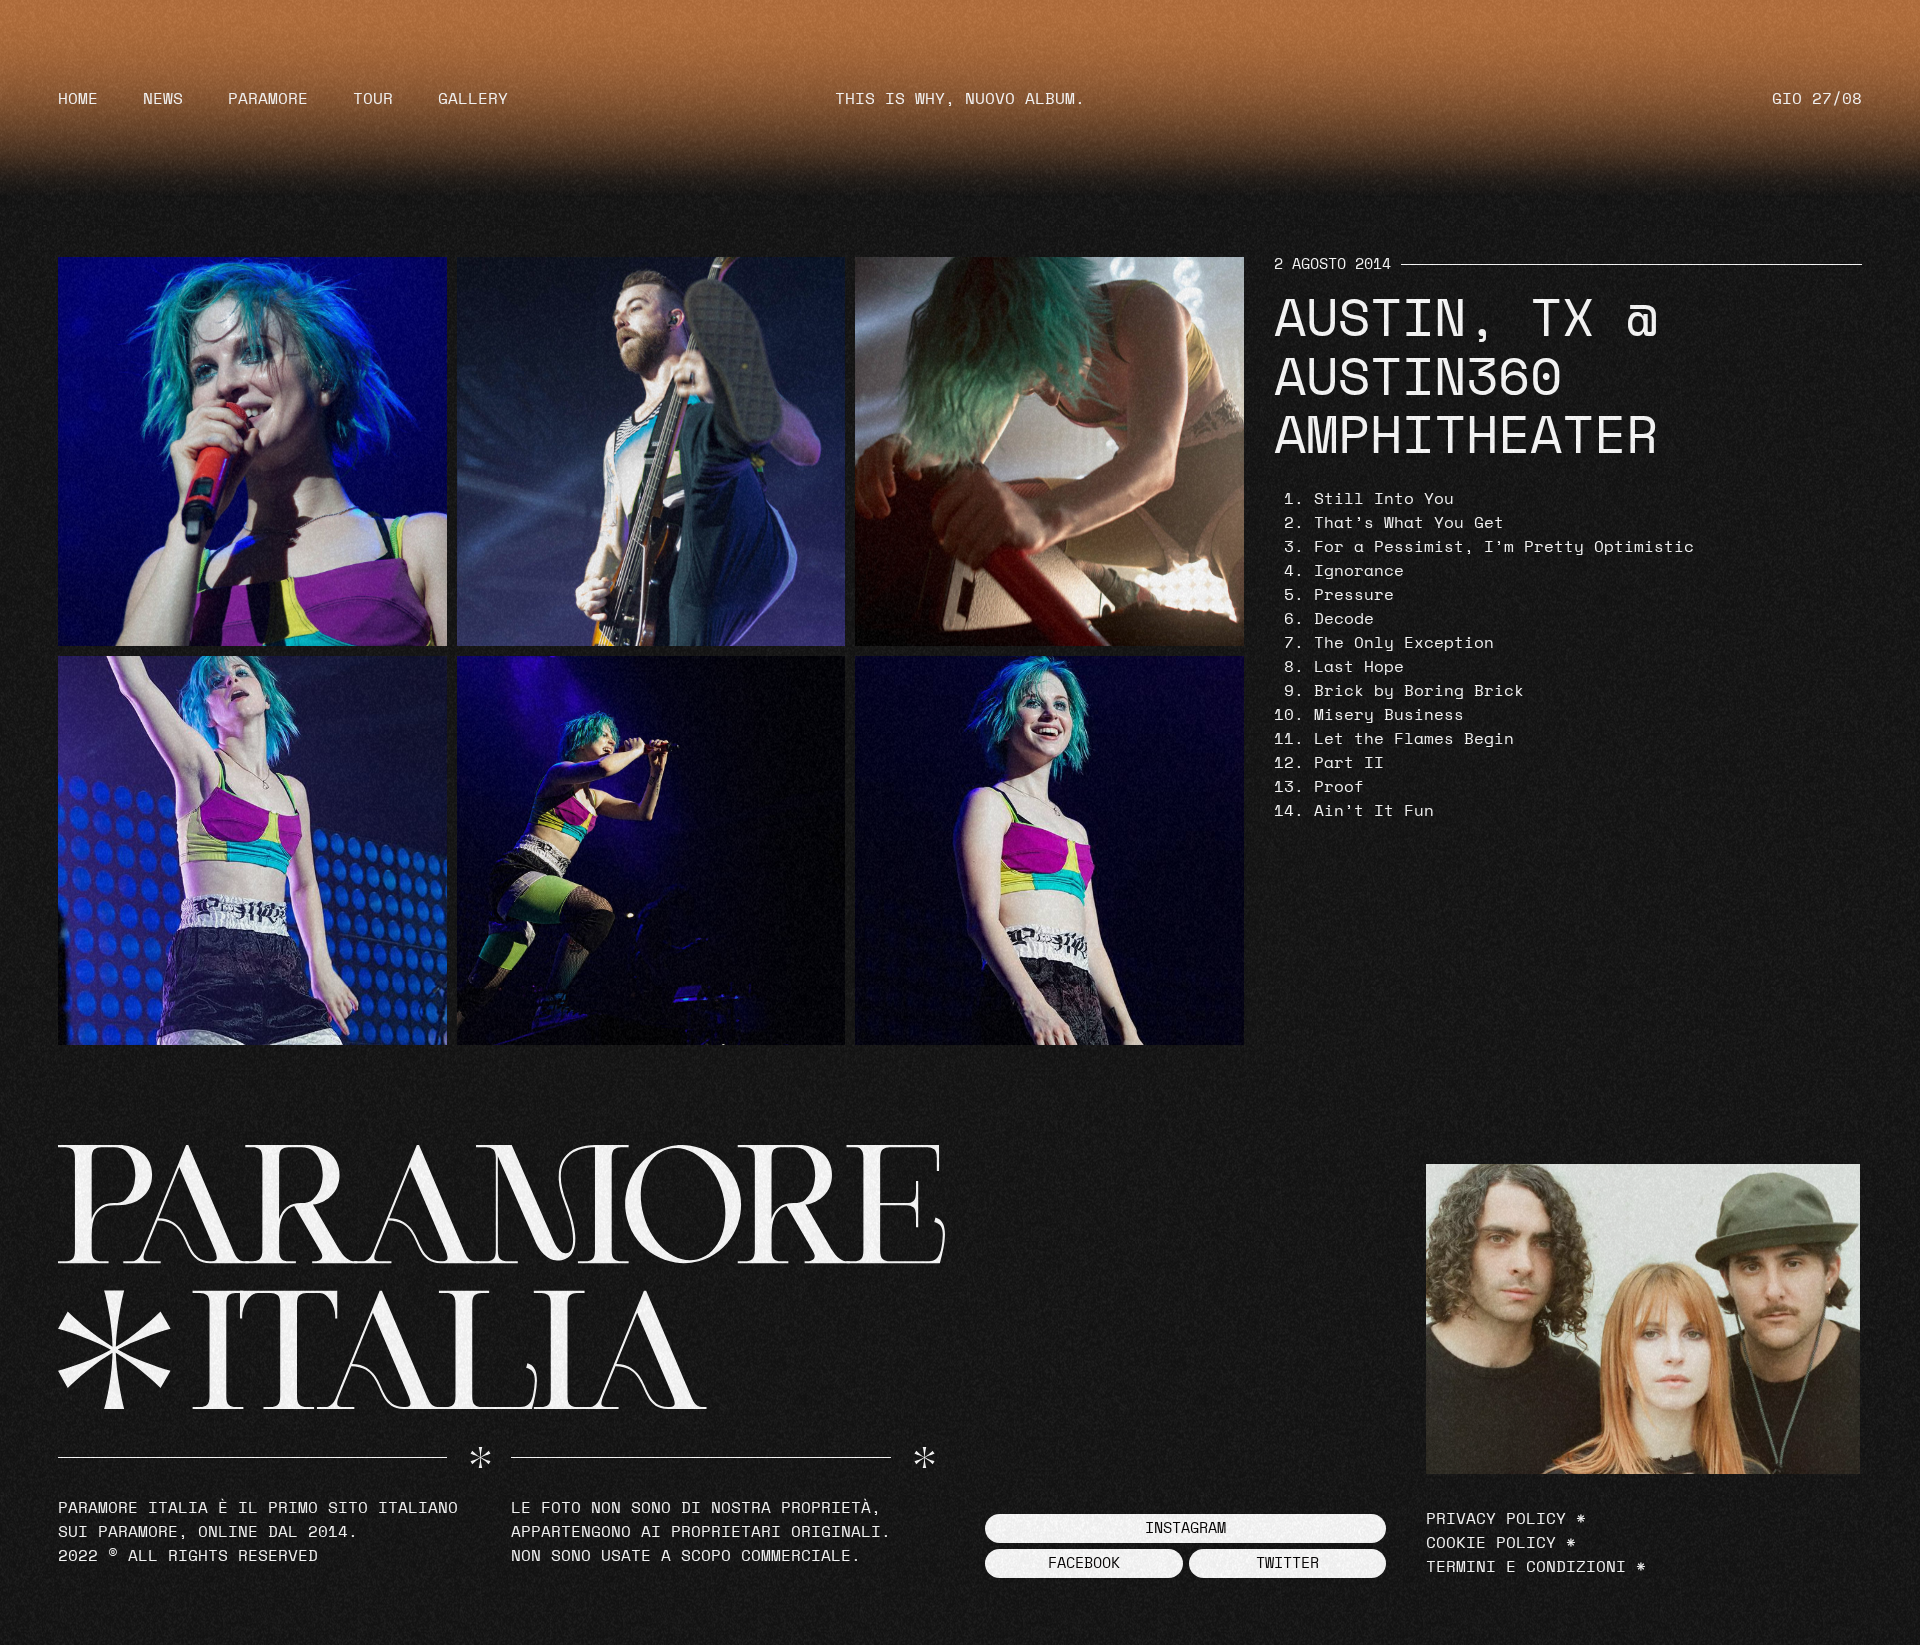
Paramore (268, 99)
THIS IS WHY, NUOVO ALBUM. (960, 99)
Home (78, 99)
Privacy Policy (1496, 1519)
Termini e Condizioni (1526, 1567)
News (163, 99)
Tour (373, 99)
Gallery (473, 99)
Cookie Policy (1491, 1543)
